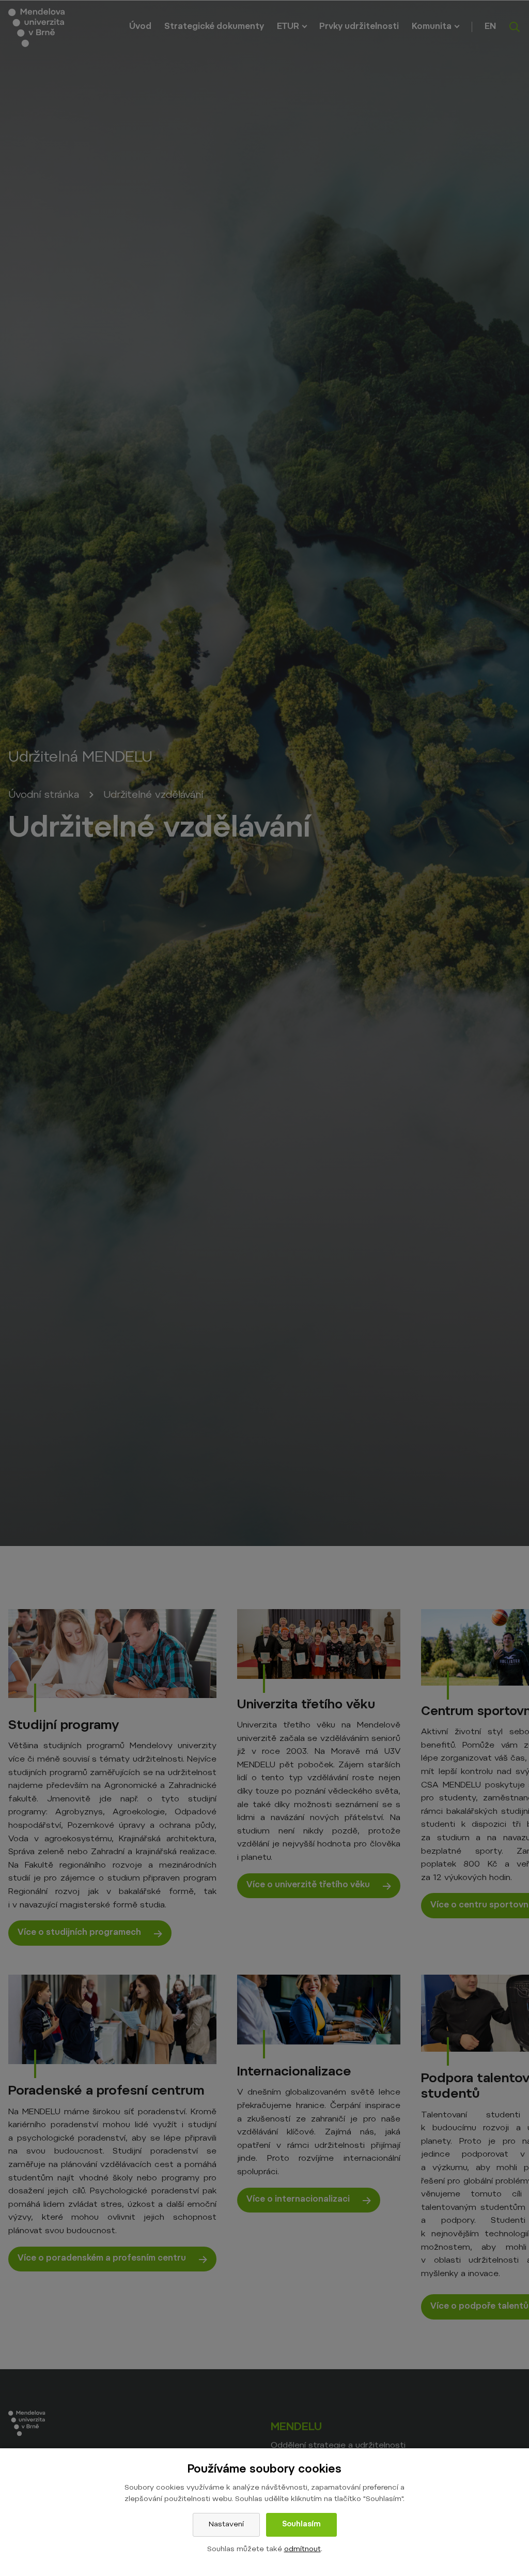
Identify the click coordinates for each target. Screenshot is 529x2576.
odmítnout (302, 2550)
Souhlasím (301, 2525)
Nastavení (226, 2525)
